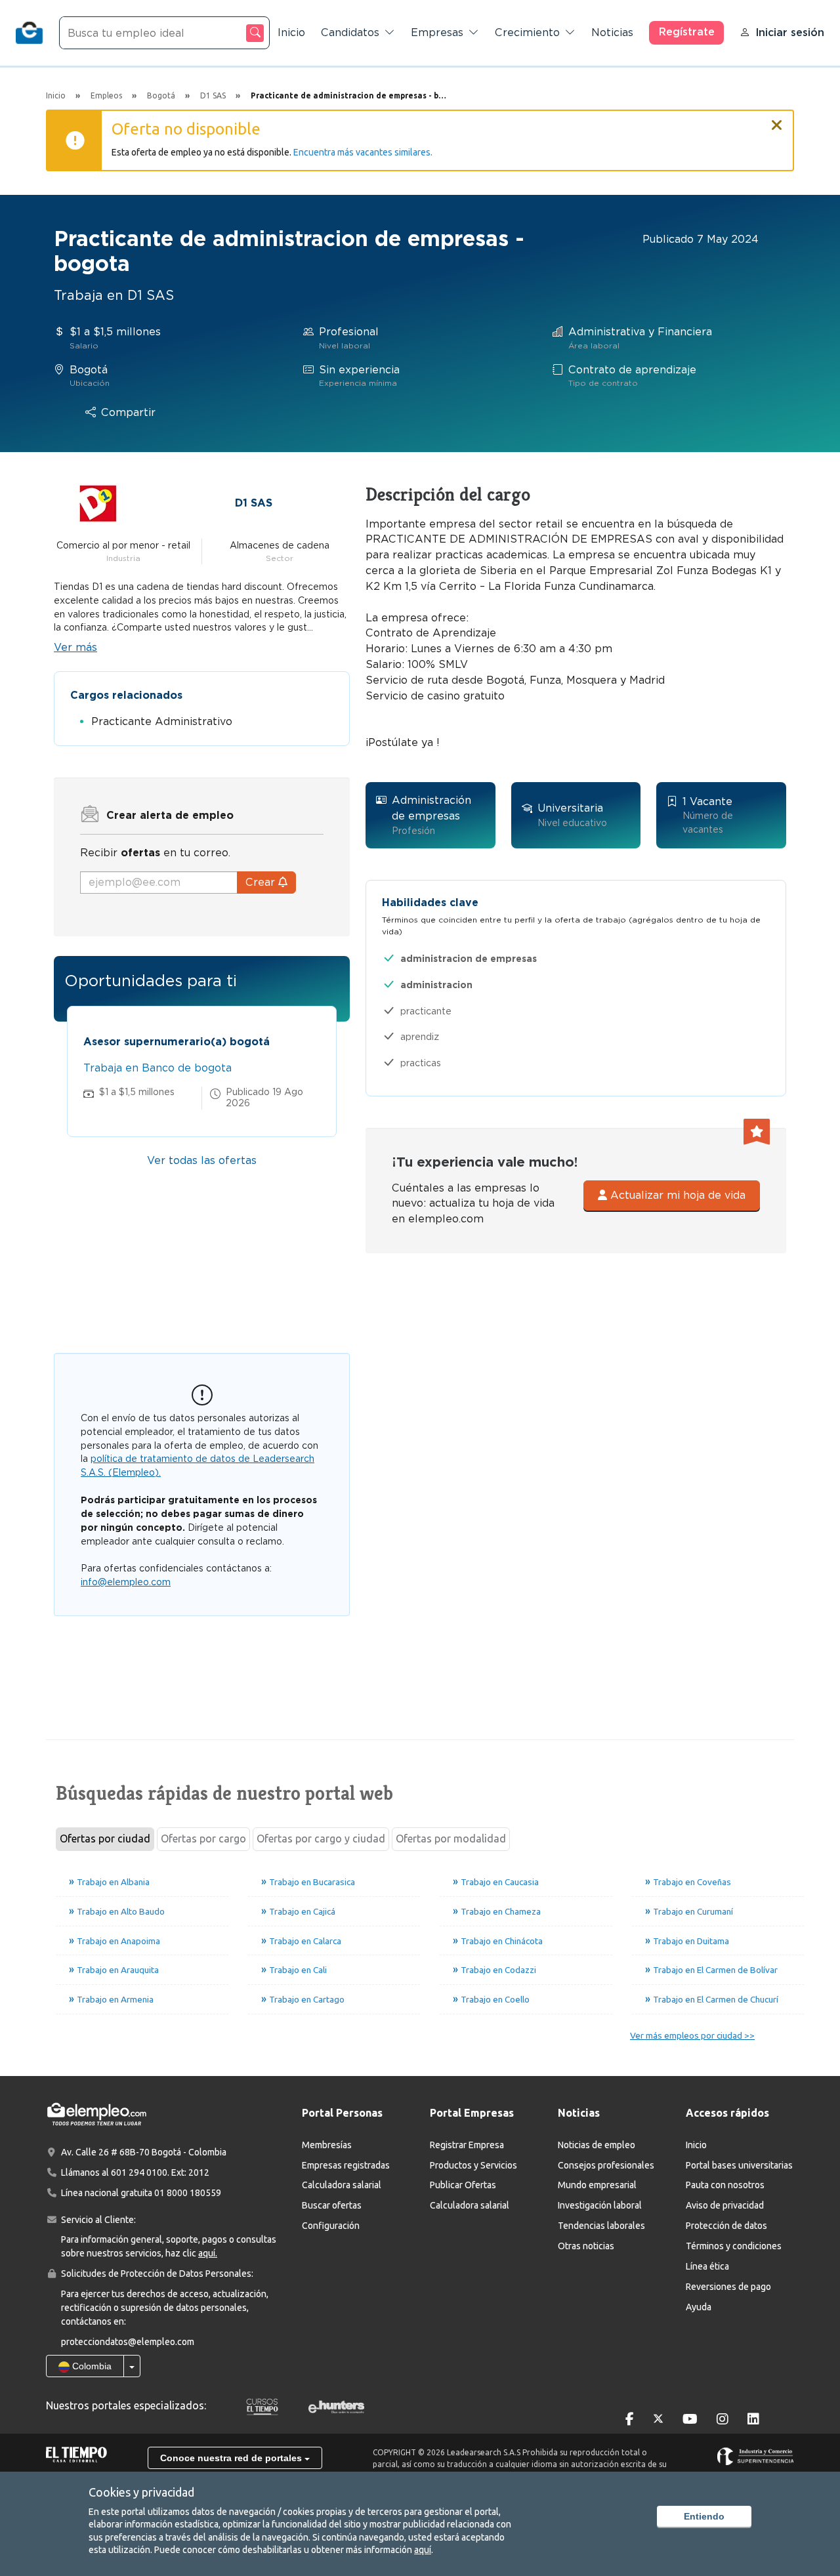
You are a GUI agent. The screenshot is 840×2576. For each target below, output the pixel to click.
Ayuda (699, 2307)
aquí (423, 2550)
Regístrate (687, 32)
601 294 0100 (139, 2172)
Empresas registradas (346, 2165)
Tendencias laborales (601, 2226)
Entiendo (704, 2516)
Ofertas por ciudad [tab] (105, 1839)
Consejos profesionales (606, 2165)
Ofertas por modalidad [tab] (451, 1839)
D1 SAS (254, 503)
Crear (262, 882)
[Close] (777, 119)
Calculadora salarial (342, 2185)
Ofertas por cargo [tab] (203, 1839)
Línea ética (707, 2266)
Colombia (91, 2366)
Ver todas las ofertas (202, 1160)
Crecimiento (527, 32)
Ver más (75, 647)
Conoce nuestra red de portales (232, 2458)
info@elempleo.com (126, 1582)
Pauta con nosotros (725, 2185)
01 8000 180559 (188, 2193)
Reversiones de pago (728, 2287)
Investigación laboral (600, 2205)
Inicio (291, 32)
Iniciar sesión (790, 32)
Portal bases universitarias (739, 2165)
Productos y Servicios (473, 2165)
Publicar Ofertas (463, 2185)
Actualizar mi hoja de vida (676, 1195)
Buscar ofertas (332, 2205)
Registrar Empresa (467, 2145)
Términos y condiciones (734, 2246)
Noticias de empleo (597, 2145)
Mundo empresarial (597, 2185)
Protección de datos (726, 2226)
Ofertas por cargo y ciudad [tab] (321, 1839)
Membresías (327, 2145)
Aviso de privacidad (725, 2205)
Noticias (612, 32)
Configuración (331, 2226)
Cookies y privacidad (141, 2492)
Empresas (437, 32)
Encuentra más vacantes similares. (363, 152)
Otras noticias (586, 2246)
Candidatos (350, 32)
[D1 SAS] (98, 502)
